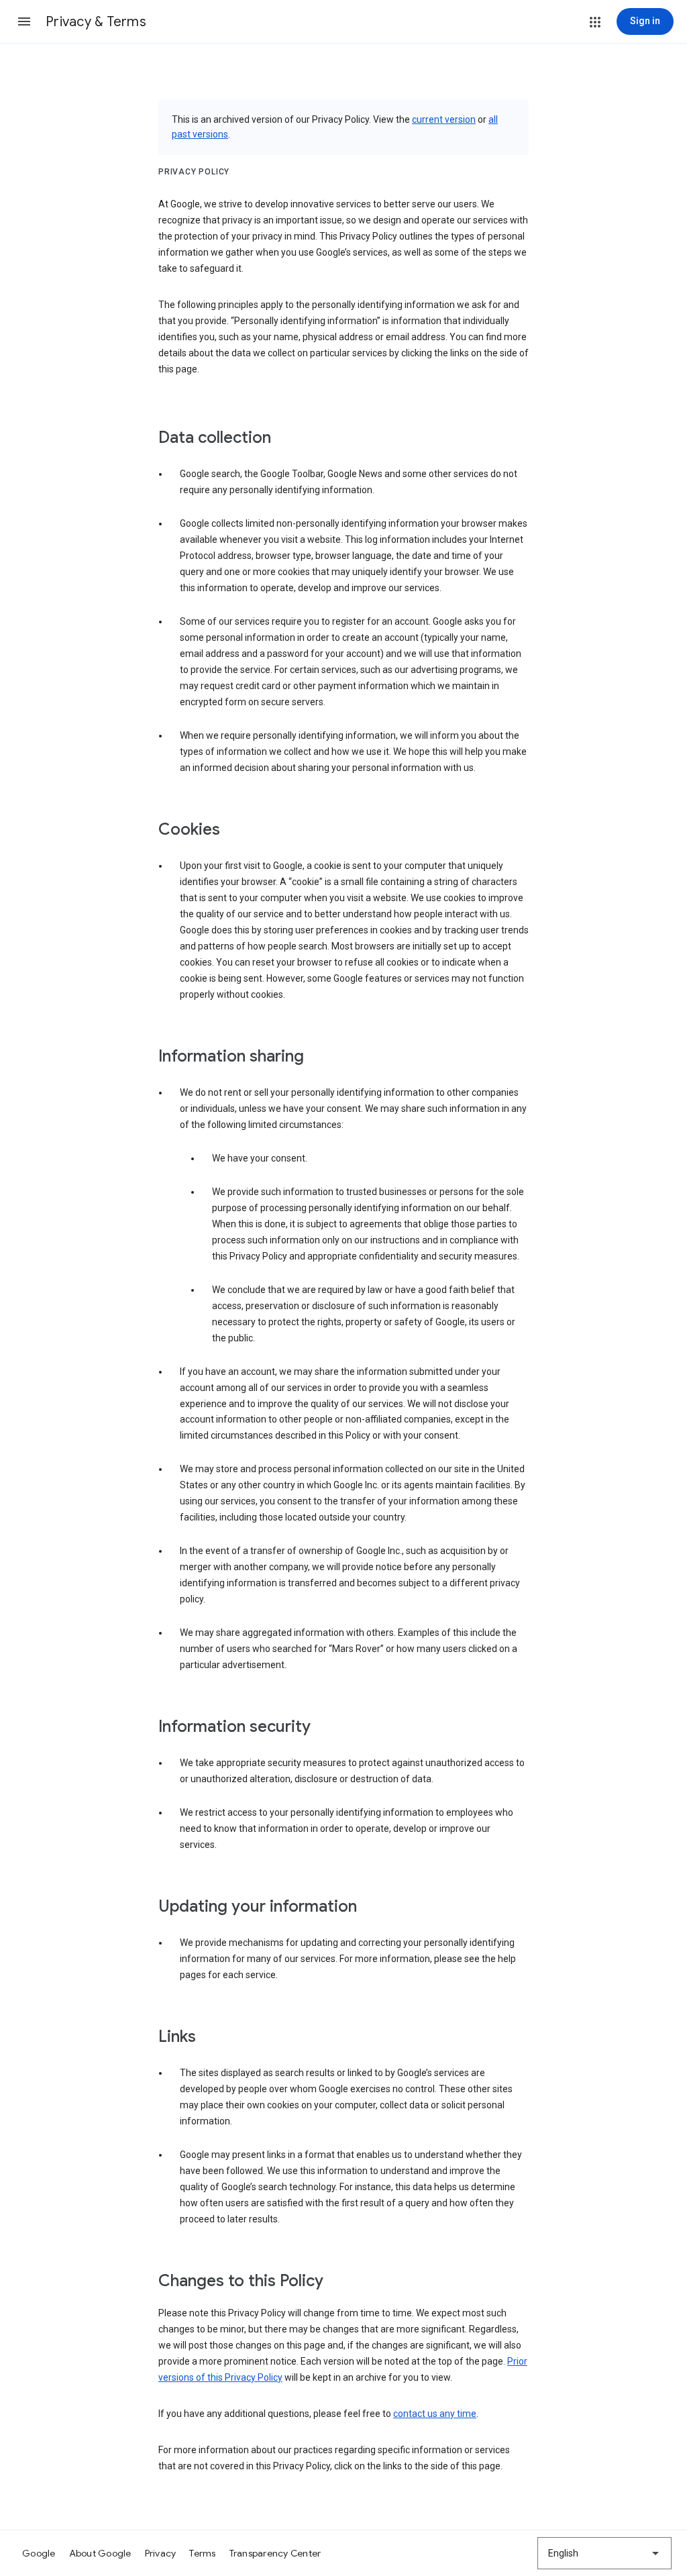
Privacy (161, 2553)
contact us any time (435, 2414)
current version (444, 119)
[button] (24, 21)
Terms (202, 2553)
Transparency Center (275, 2553)
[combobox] (604, 2553)
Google (39, 2553)
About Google (100, 2553)
